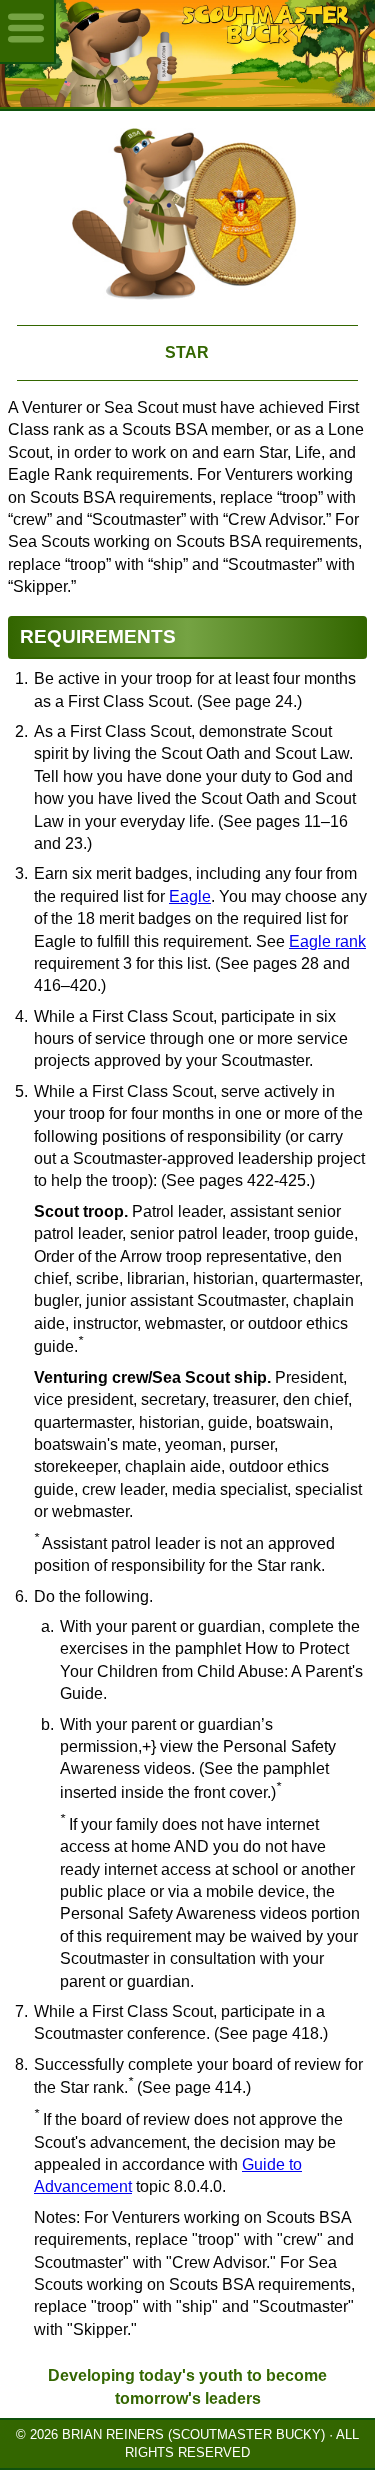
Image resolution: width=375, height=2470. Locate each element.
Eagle (190, 896)
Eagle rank (327, 941)
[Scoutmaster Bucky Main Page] (187, 53)
